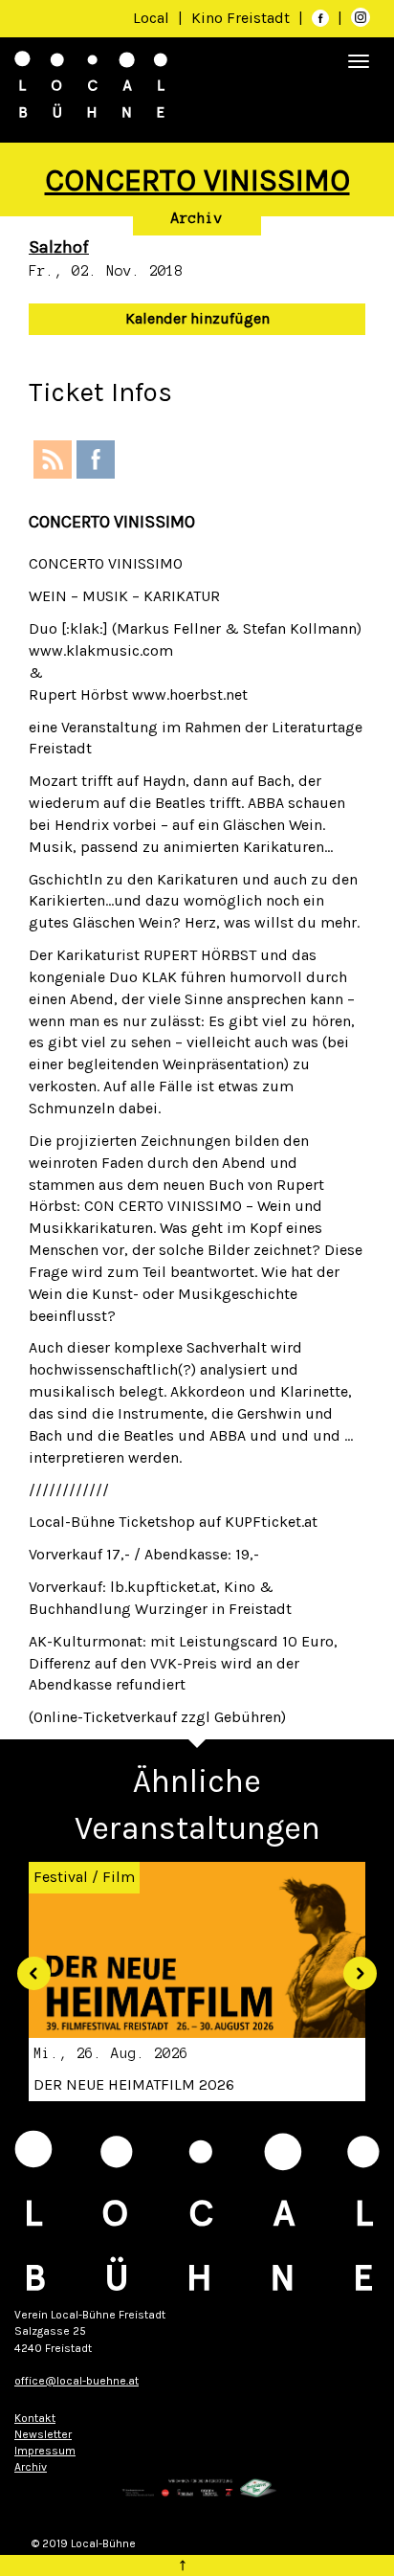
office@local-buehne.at (77, 2381)
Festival (61, 1877)
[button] (27, 1966)
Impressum (45, 2451)
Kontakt (35, 2418)
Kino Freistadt (242, 18)
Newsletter (43, 2434)
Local (151, 18)
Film (119, 1877)
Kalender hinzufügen (197, 318)
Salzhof (59, 247)
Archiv (197, 218)
